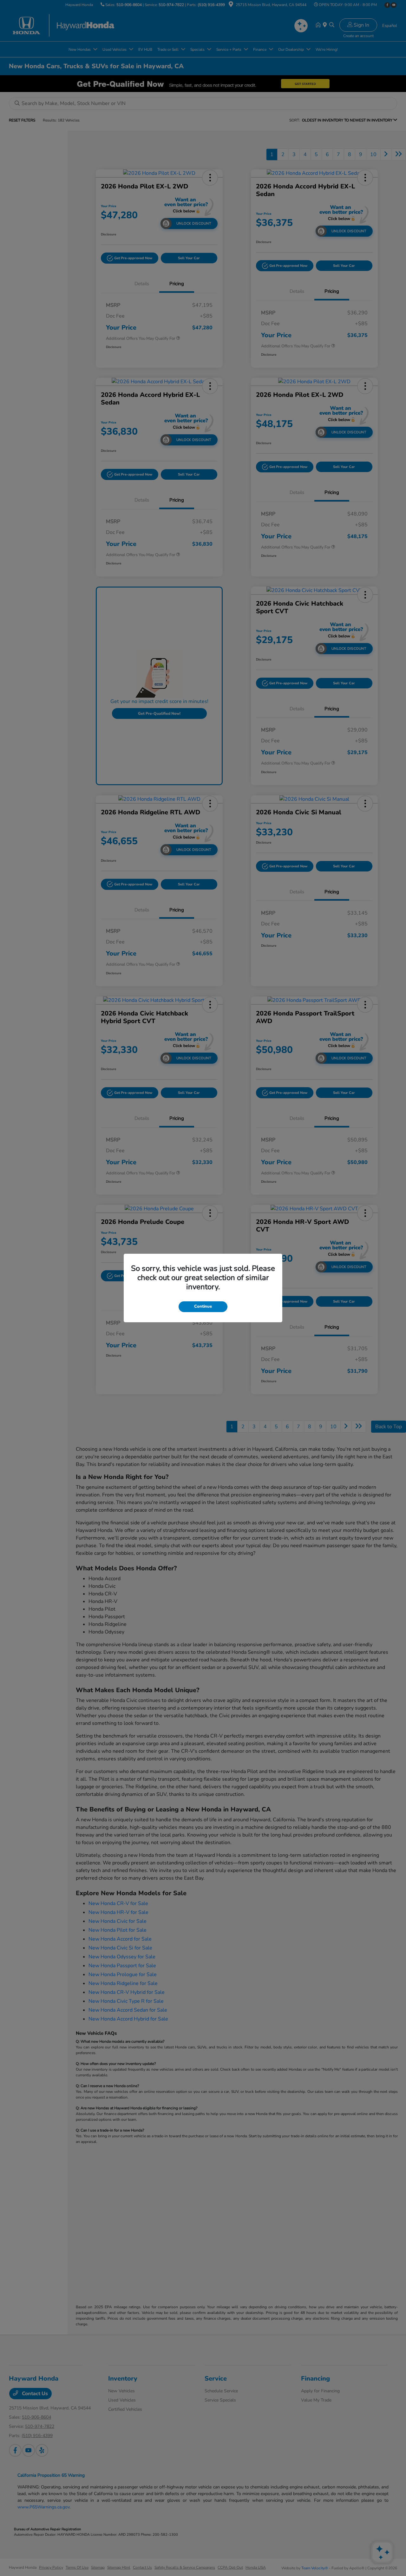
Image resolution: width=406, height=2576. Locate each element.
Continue (203, 1306)
